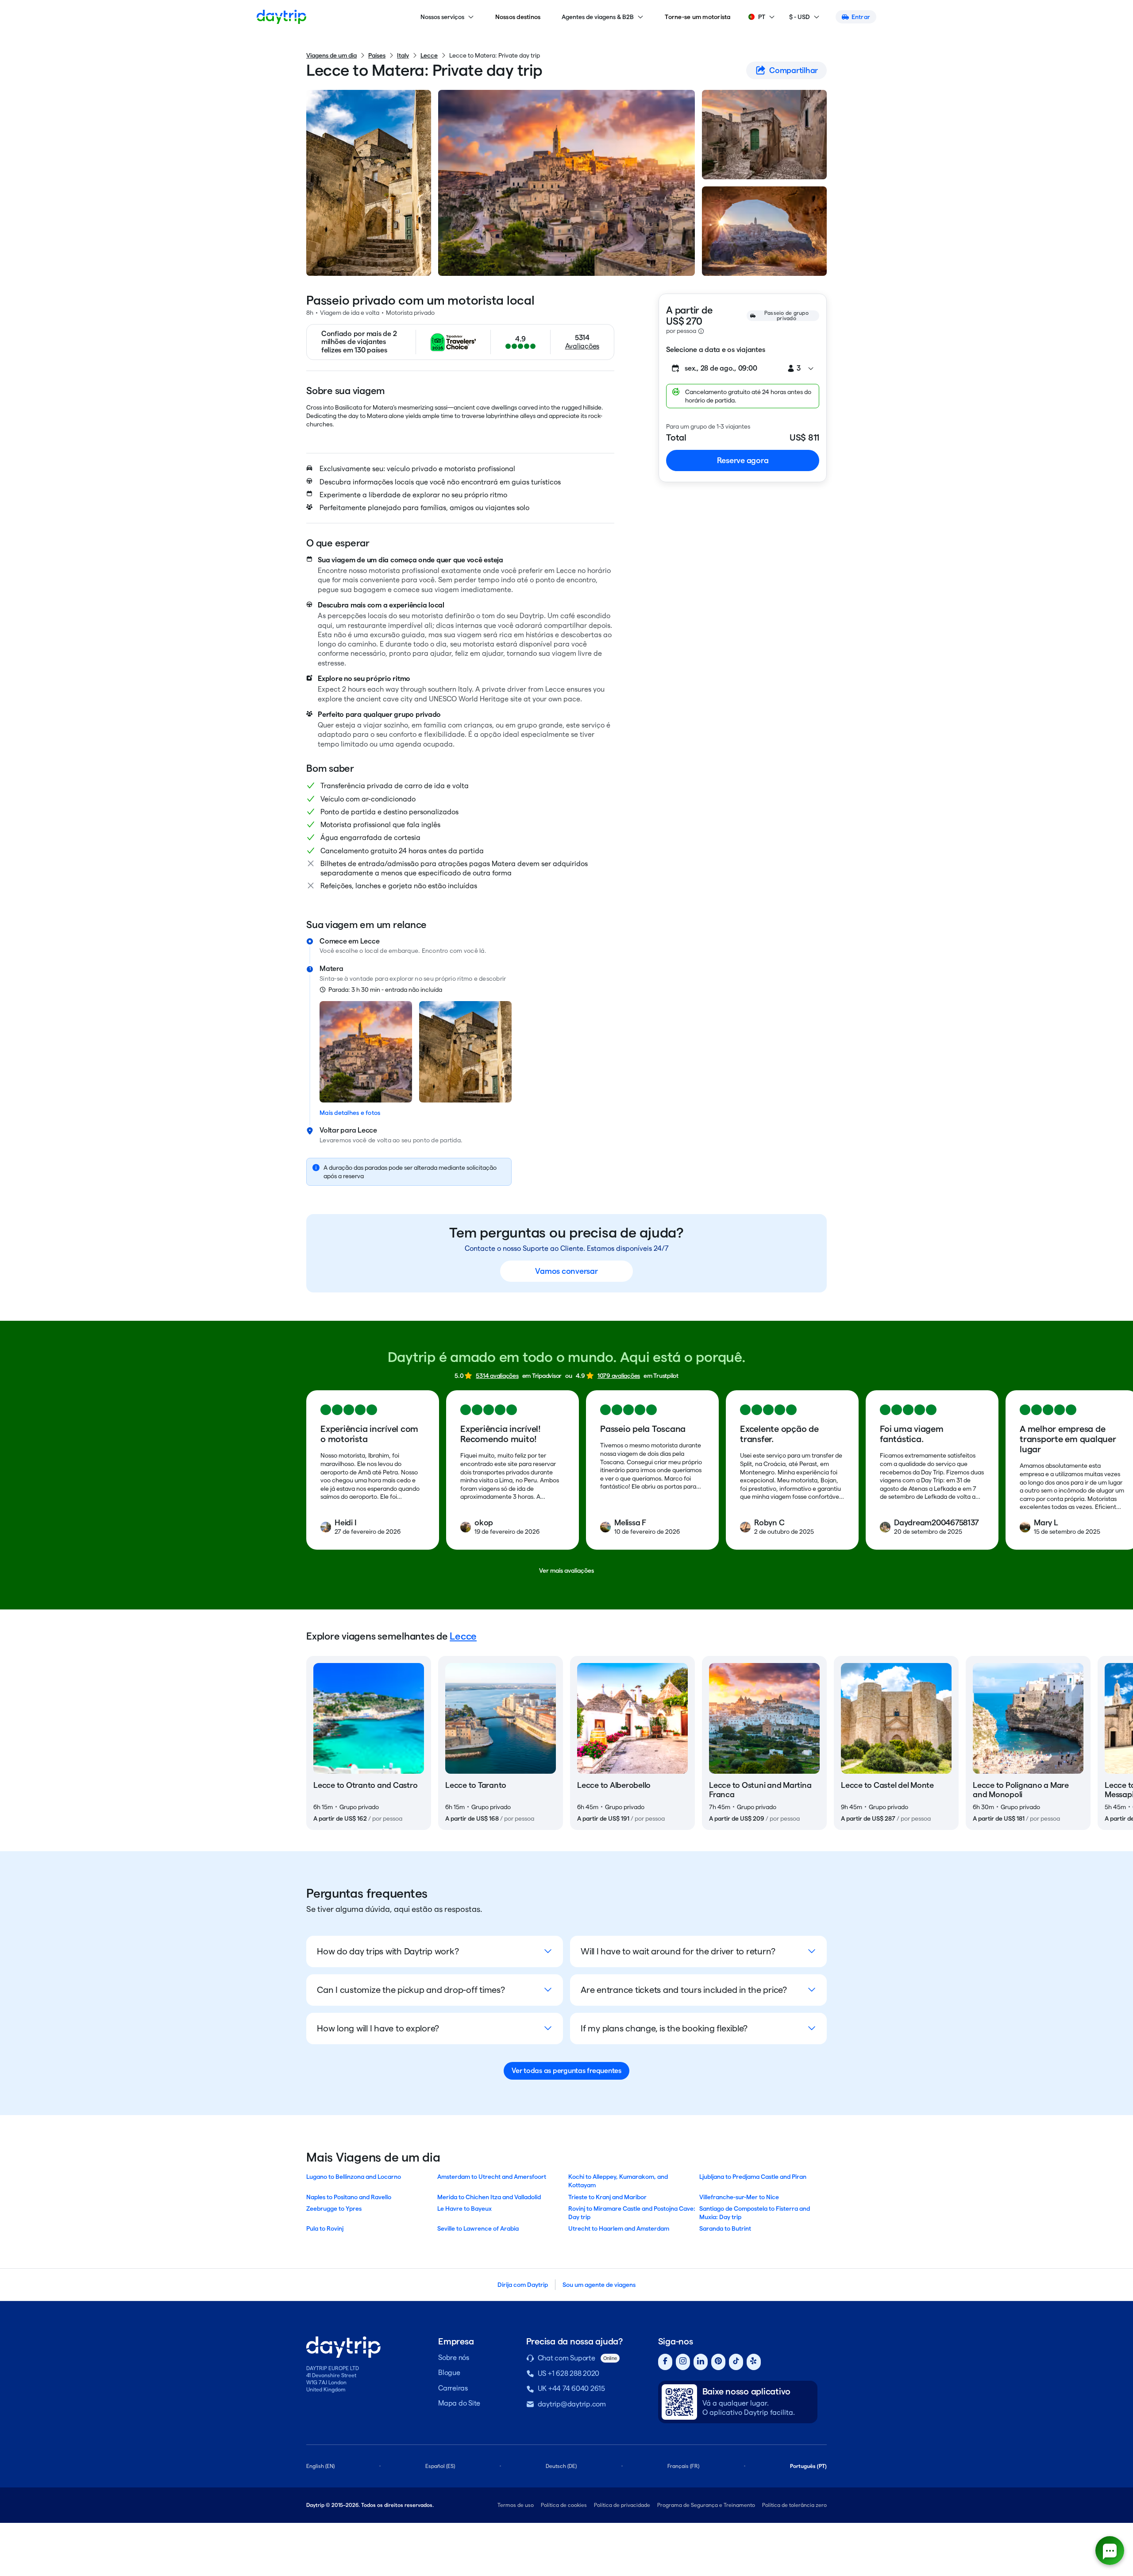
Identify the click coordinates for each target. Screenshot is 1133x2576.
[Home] (281, 17)
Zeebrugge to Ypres (334, 2209)
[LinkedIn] (701, 2362)
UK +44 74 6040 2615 (571, 2388)
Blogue (449, 2373)
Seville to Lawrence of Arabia (478, 2228)
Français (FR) (683, 2466)
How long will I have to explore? (378, 2028)
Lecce (429, 55)
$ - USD (800, 17)
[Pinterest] (718, 2362)
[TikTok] (736, 2362)
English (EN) (320, 2466)
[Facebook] (665, 2362)
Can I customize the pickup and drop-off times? (411, 1990)
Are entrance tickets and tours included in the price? (684, 1990)
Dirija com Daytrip (523, 2285)
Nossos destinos (518, 17)
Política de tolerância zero (794, 2505)
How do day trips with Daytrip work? (388, 1951)
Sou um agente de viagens (599, 2285)
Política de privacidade (622, 2505)
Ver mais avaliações (566, 1570)
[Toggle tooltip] (701, 331)
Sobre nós (454, 2357)
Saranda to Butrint (725, 2228)
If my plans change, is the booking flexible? (664, 2028)
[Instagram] (683, 2362)
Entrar (861, 17)
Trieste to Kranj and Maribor (607, 2197)
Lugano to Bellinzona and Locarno (354, 2177)
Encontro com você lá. (454, 951)
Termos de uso (516, 2505)
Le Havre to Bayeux (464, 2209)
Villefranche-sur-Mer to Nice (739, 2197)
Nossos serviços (442, 17)
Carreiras (453, 2388)
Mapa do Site (459, 2403)
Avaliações (582, 346)
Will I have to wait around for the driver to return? (678, 1951)
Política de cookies (564, 2505)
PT (762, 17)
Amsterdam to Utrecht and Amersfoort (492, 2177)
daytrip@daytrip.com (572, 2404)
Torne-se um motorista (698, 17)
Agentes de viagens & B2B (598, 17)
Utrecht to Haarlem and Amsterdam (619, 2228)
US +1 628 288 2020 (569, 2373)
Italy (403, 55)
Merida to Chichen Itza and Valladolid (489, 2197)
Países (377, 55)
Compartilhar (794, 70)
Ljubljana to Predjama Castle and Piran (753, 2177)
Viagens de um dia (331, 55)
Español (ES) (440, 2466)
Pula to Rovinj (325, 2228)
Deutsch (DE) (561, 2466)
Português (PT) (808, 2466)
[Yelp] (754, 2362)
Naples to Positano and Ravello (349, 2197)
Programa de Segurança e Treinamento (706, 2505)
